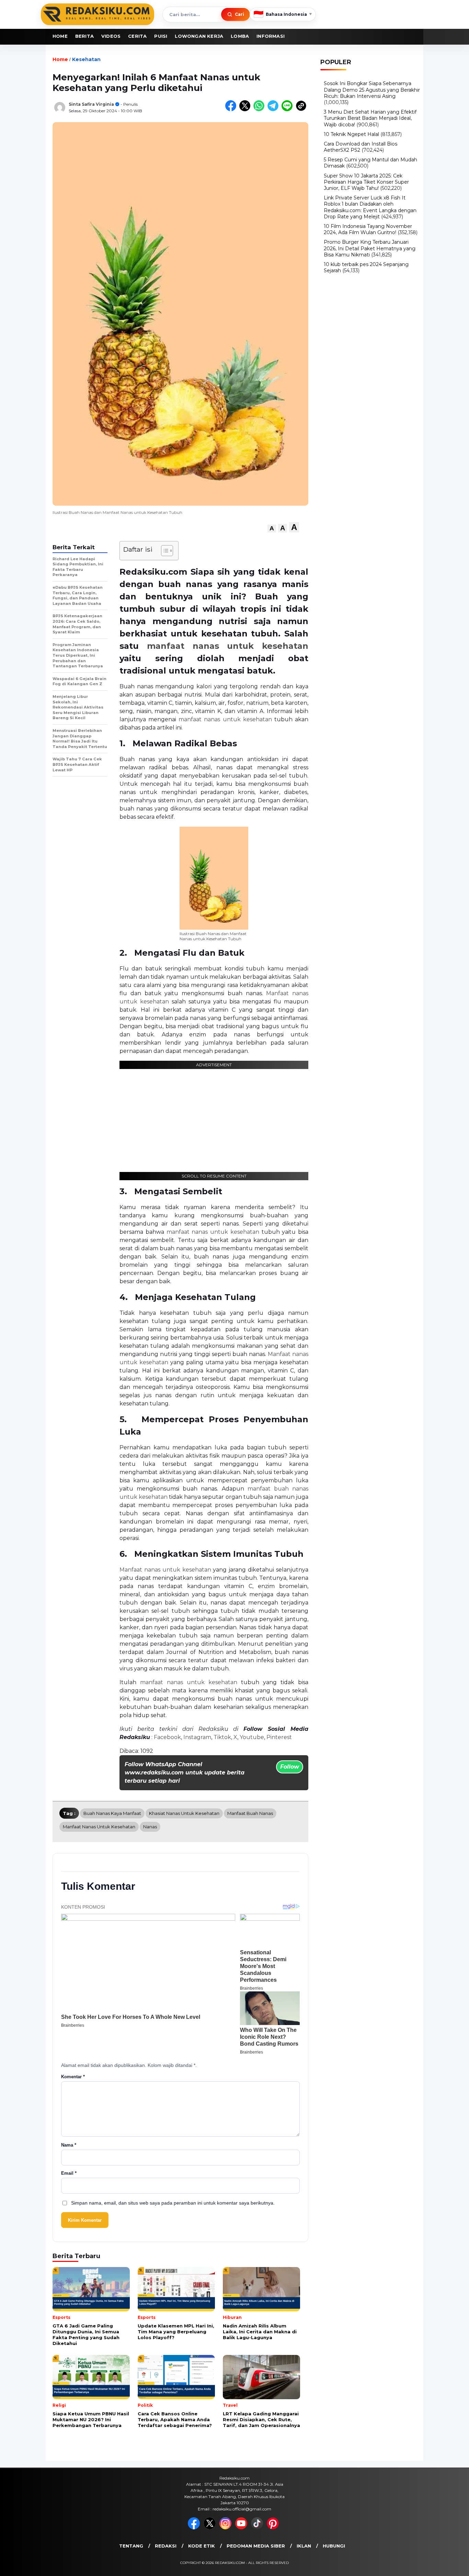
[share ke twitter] (246, 110)
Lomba (240, 36)
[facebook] (195, 2528)
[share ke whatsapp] (260, 110)
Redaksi (166, 2546)
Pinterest (279, 1737)
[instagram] (227, 2528)
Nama (69, 2145)
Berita (84, 36)
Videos (111, 36)
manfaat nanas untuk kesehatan (228, 646)
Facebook (167, 1737)
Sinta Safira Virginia (91, 104)
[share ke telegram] (274, 110)
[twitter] (211, 2528)
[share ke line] (289, 110)
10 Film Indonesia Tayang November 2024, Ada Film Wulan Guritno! (368, 229)
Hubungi (334, 2546)
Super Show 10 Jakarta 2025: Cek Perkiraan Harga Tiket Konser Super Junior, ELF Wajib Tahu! (366, 182)
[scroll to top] (449, 2565)
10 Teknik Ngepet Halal (351, 134)
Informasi (271, 36)
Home (60, 36)
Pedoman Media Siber (256, 2546)
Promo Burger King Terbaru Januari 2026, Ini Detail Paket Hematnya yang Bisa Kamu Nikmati (370, 248)
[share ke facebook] (232, 110)
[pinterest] (274, 2528)
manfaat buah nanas (250, 1813)
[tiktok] (258, 2528)
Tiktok (222, 1737)
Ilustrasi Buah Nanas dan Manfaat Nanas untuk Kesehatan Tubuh (213, 936)
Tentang (131, 2546)
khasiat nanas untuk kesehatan (184, 1813)
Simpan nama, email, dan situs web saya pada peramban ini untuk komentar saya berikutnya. (173, 2203)
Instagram (197, 1737)
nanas (150, 1827)
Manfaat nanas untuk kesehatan (165, 1570)
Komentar (73, 2077)
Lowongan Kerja (199, 36)
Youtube (252, 1737)
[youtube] (242, 2528)
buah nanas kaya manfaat (112, 1813)
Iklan (304, 2546)
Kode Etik (202, 2546)
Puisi (161, 36)
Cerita (137, 36)
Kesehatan (86, 59)
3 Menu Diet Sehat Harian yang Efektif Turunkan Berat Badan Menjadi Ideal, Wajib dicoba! (370, 118)
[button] (272, 528)
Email (69, 2173)
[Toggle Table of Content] (164, 551)
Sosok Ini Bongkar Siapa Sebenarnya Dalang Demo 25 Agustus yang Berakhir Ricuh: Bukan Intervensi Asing (372, 90)
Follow (290, 1767)
